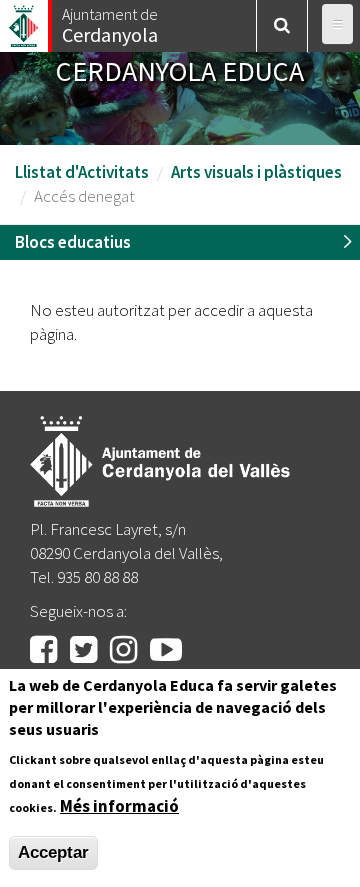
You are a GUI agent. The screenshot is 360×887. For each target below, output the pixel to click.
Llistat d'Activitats (82, 172)
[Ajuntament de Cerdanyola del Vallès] (25, 20)
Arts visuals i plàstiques (256, 172)
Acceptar (53, 852)
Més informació (119, 806)
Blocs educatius (73, 242)
